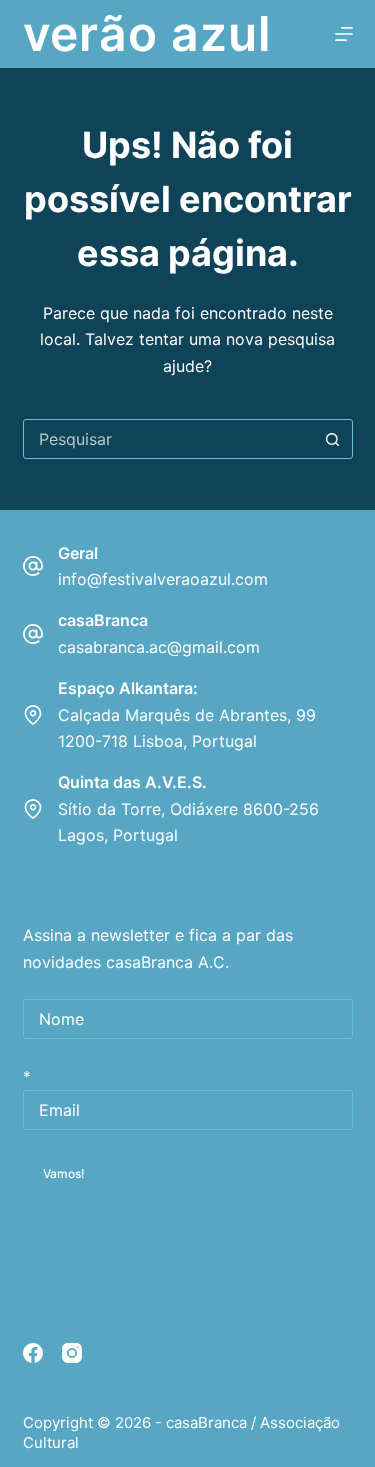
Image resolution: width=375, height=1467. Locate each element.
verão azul (148, 33)
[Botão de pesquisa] (333, 439)
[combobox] (169, 439)
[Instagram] (72, 1353)
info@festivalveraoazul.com (163, 579)
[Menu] (344, 34)
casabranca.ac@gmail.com (159, 647)
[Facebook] (33, 1353)
